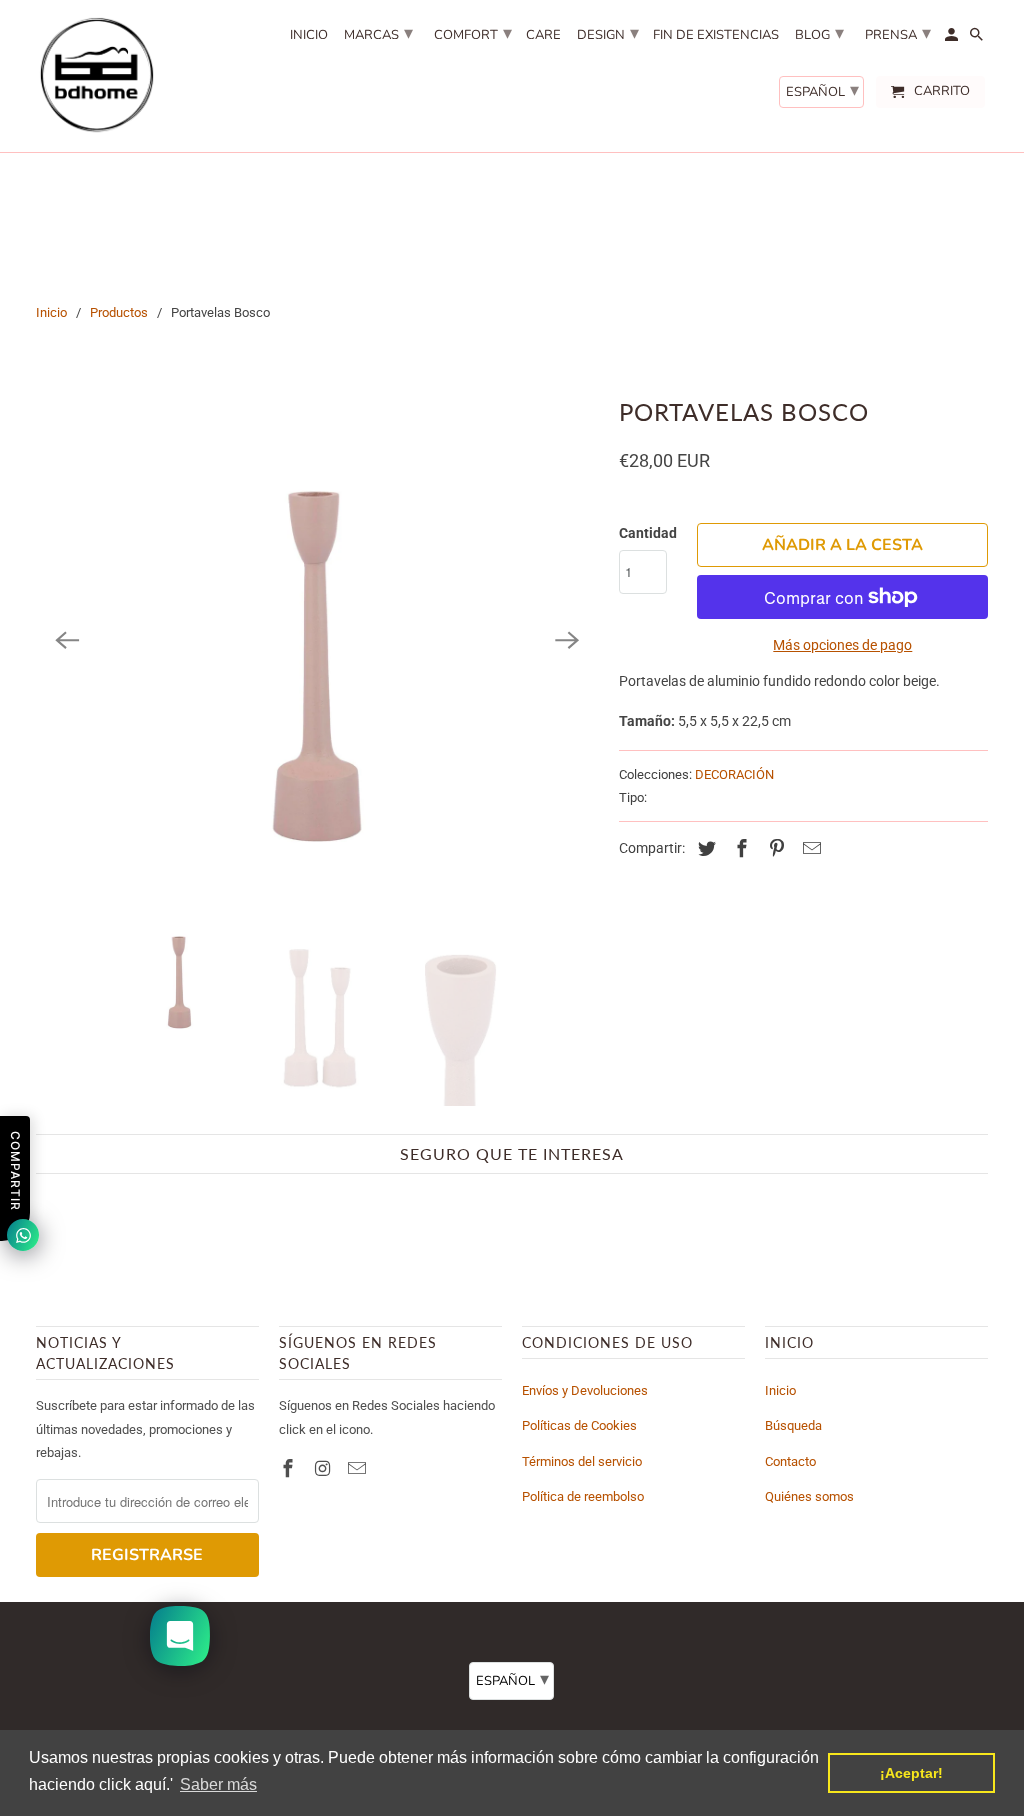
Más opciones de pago (842, 645)
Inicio (51, 312)
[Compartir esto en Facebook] (739, 848)
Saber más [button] (218, 1784)
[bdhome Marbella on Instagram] (325, 1468)
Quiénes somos (809, 1496)
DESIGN (608, 33)
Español (822, 90)
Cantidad (648, 533)
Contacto (790, 1461)
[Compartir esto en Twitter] (704, 848)
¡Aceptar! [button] (911, 1773)
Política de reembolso (583, 1496)
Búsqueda (793, 1425)
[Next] (567, 640)
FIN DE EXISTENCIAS (716, 36)
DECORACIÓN (734, 774)
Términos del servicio (582, 1461)
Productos (119, 312)
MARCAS (378, 33)
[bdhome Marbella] (96, 76)
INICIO (309, 36)
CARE (543, 36)
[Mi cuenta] (953, 39)
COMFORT (473, 33)
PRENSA (898, 33)
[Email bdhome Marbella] (359, 1468)
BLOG (819, 33)
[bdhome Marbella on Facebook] (290, 1468)
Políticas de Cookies (579, 1425)
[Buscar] (978, 39)
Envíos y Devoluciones (585, 1390)
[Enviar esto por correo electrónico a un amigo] (809, 848)
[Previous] (68, 640)
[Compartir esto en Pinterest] (774, 848)
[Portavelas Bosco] (318, 640)
